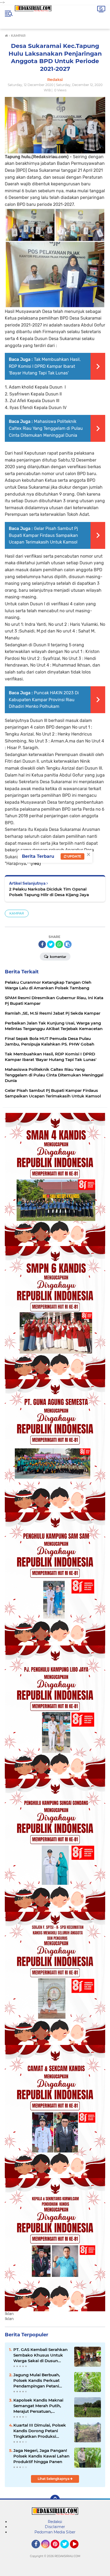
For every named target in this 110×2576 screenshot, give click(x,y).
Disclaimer (55, 2527)
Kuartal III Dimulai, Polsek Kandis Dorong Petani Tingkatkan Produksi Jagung (40, 2431)
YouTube (78, 2551)
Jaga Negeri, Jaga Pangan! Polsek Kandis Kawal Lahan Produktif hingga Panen (41, 2456)
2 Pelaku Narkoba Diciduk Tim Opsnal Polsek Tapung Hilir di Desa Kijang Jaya (49, 892)
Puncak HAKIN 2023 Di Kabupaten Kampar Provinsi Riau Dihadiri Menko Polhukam (44, 700)
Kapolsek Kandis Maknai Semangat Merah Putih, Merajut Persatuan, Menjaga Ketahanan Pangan (38, 2406)
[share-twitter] (51, 944)
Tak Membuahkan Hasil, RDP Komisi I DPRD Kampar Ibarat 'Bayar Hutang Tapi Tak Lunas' (45, 366)
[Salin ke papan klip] (68, 944)
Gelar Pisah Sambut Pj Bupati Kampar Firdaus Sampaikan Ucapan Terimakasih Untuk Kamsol (43, 535)
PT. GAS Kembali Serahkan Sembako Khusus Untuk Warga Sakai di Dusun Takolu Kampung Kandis (40, 2355)
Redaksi (55, 2522)
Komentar (58, 957)
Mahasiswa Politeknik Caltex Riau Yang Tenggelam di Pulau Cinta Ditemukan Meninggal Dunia (46, 428)
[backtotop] (55, 2500)
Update (74, 856)
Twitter (67, 2551)
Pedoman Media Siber (55, 2532)
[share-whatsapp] (59, 944)
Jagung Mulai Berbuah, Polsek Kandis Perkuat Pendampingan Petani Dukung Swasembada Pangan (37, 2381)
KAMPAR (17, 913)
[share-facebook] (42, 944)
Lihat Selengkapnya (54, 2479)
